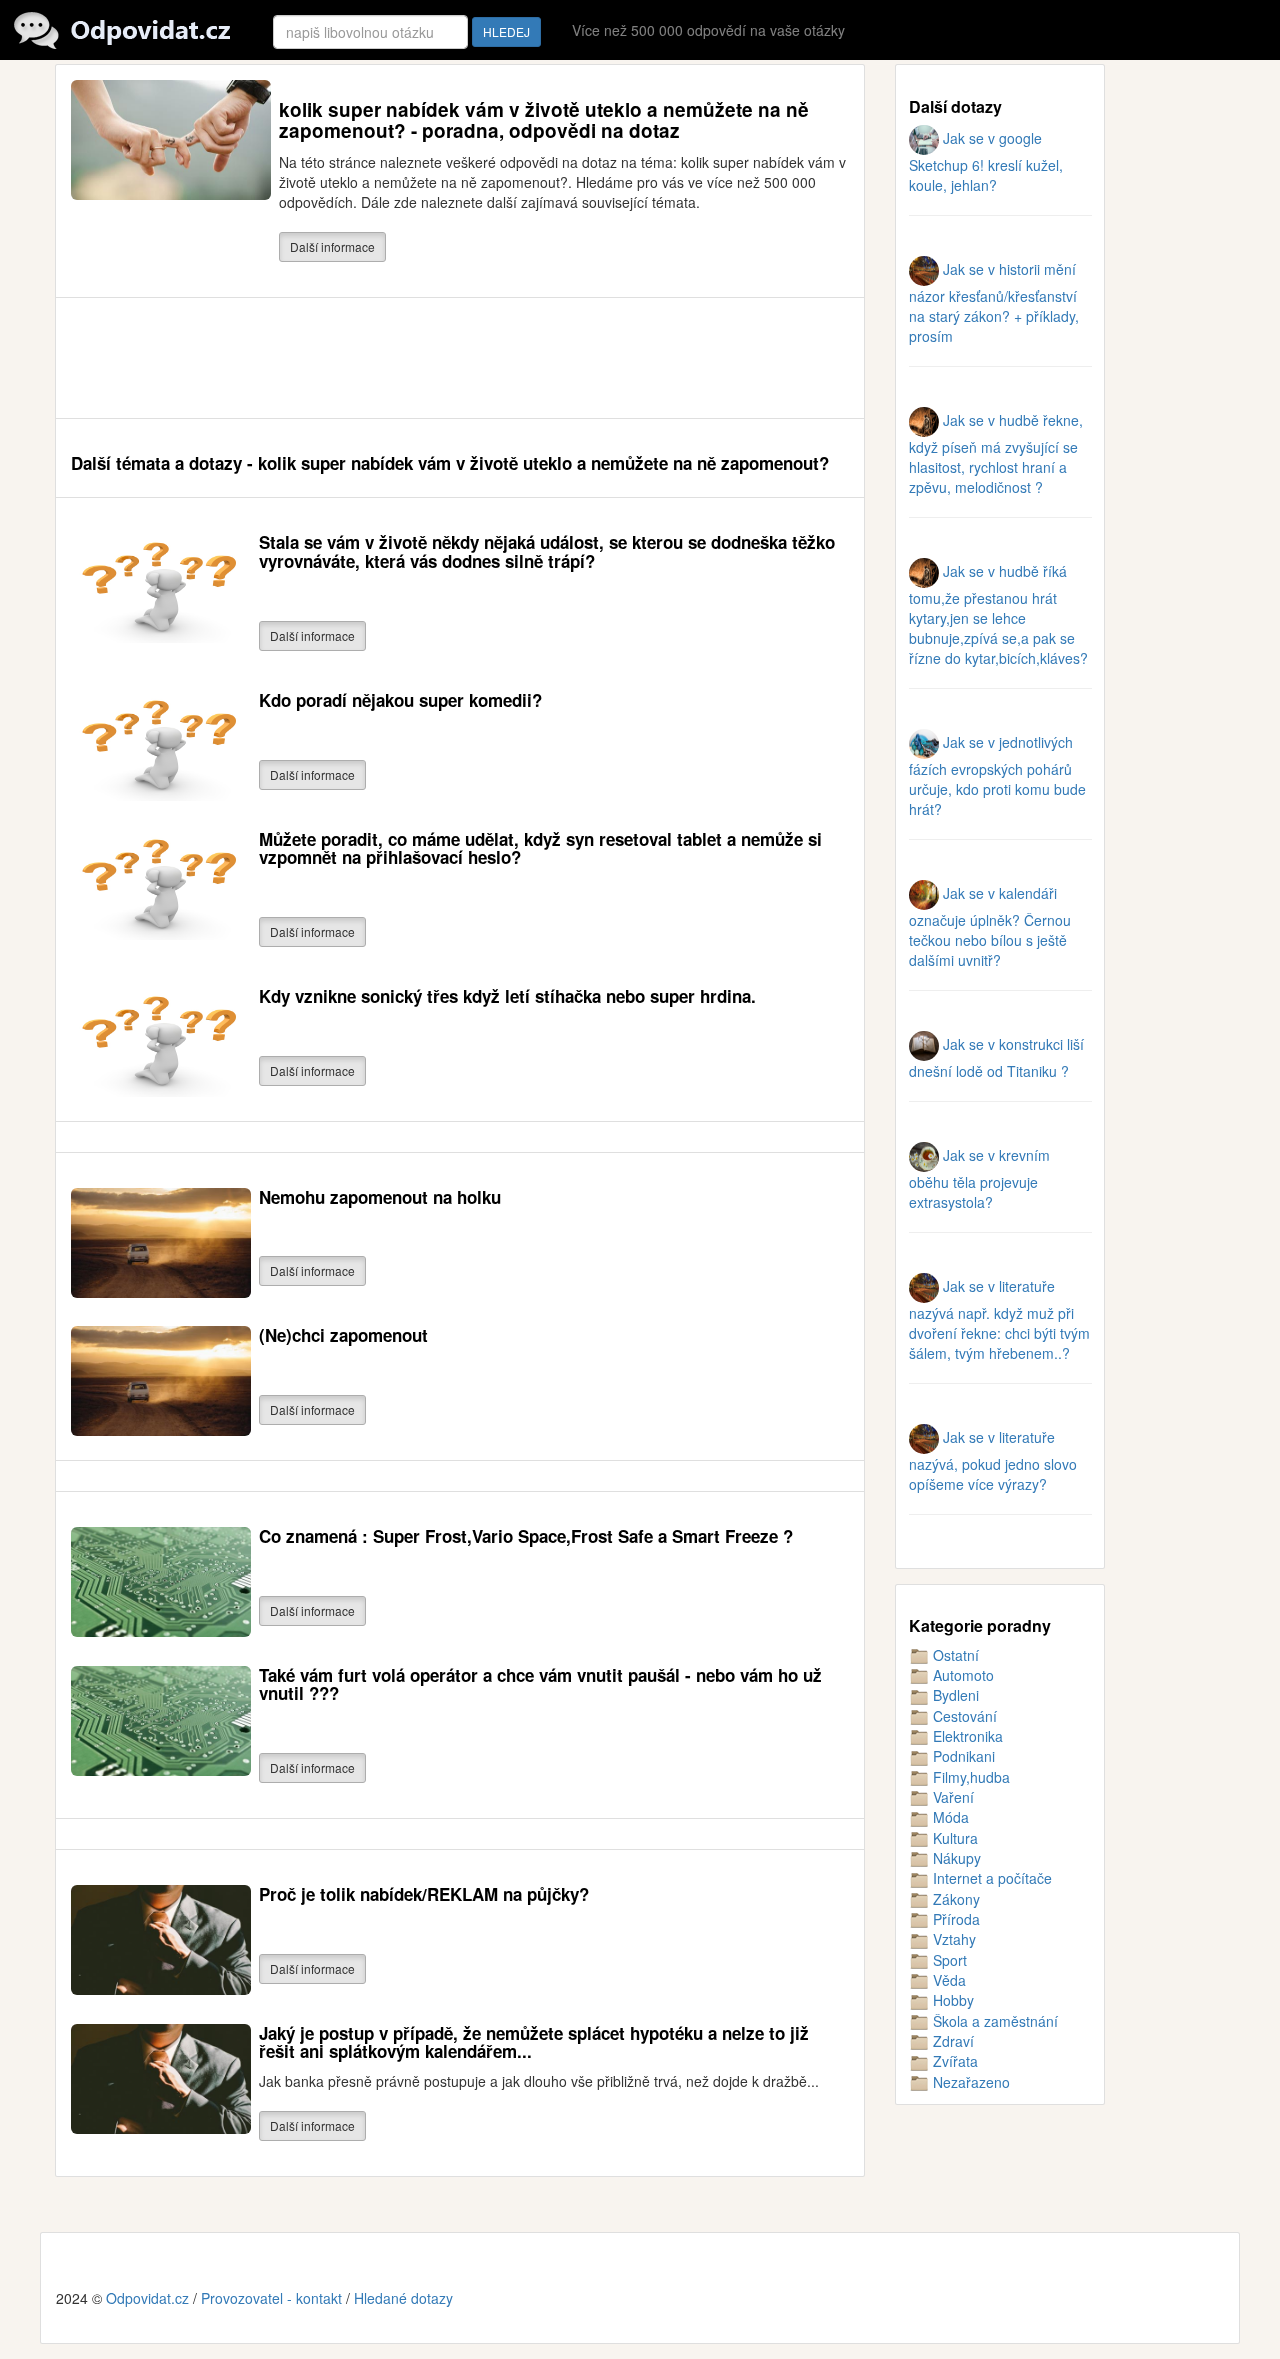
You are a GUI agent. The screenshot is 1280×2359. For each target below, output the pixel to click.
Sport (948, 1960)
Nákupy (955, 1858)
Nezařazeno (969, 2082)
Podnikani (962, 1756)
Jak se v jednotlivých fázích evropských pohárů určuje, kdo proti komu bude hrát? (997, 775)
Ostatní (954, 1655)
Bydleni (954, 1695)
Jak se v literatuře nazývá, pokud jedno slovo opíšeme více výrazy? (993, 1460)
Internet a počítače (990, 1878)
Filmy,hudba (969, 1777)
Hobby (951, 2000)
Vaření (951, 1797)
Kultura (953, 1838)
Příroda (954, 1919)
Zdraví (951, 2041)
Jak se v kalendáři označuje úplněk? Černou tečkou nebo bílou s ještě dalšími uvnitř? (990, 926)
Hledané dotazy (403, 2298)
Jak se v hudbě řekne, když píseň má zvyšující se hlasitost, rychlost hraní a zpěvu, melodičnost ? (996, 453)
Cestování (963, 1716)
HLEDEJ (506, 31)
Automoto (961, 1675)
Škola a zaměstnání (993, 2021)
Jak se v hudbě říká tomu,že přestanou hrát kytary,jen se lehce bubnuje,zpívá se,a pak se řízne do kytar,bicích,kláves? (998, 614)
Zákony (954, 1899)
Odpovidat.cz (147, 2298)
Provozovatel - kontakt (271, 2298)
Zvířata (953, 2061)
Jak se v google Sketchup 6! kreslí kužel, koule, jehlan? (986, 161)
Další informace (332, 246)
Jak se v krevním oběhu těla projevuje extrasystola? (979, 1178)
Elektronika (966, 1736)
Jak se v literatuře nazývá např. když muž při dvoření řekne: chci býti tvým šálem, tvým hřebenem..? (999, 1319)
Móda (949, 1817)
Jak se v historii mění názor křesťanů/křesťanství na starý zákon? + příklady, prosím (994, 302)
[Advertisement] (435, 358)
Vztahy (952, 1939)
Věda (947, 1980)
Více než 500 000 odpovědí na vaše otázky (708, 30)
